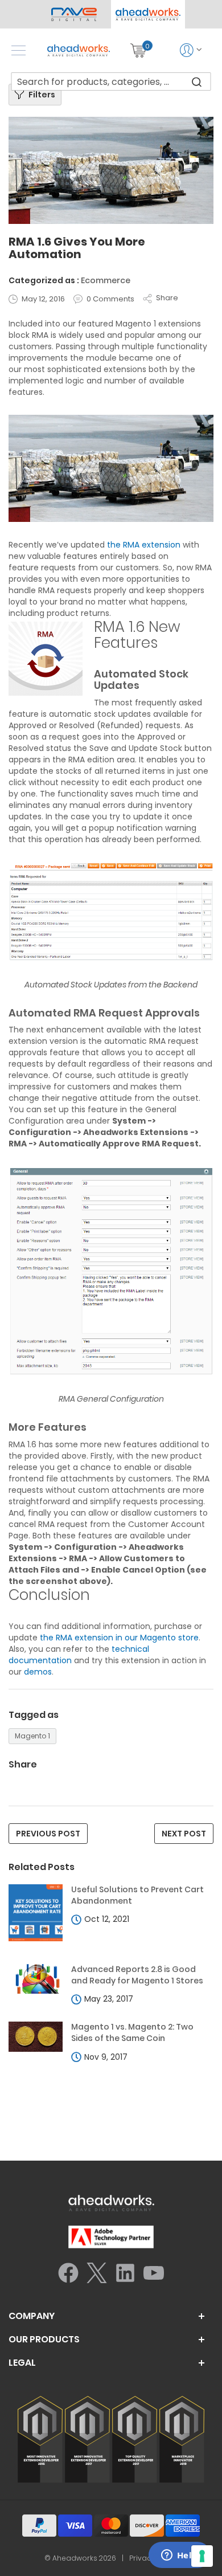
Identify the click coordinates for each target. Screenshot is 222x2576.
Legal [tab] (22, 2363)
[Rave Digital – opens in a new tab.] (74, 14)
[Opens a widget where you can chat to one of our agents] (179, 2556)
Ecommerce (106, 280)
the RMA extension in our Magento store (119, 1638)
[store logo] (79, 50)
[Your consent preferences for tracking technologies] (202, 2556)
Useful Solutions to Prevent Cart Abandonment (137, 1895)
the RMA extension (144, 545)
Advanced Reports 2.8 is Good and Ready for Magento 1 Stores (137, 1975)
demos (38, 1672)
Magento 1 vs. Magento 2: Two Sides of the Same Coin (132, 2033)
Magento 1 (32, 1736)
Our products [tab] (44, 2340)
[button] (148, 14)
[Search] (197, 81)
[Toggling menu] (18, 50)
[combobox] (111, 81)
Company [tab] (32, 2316)
